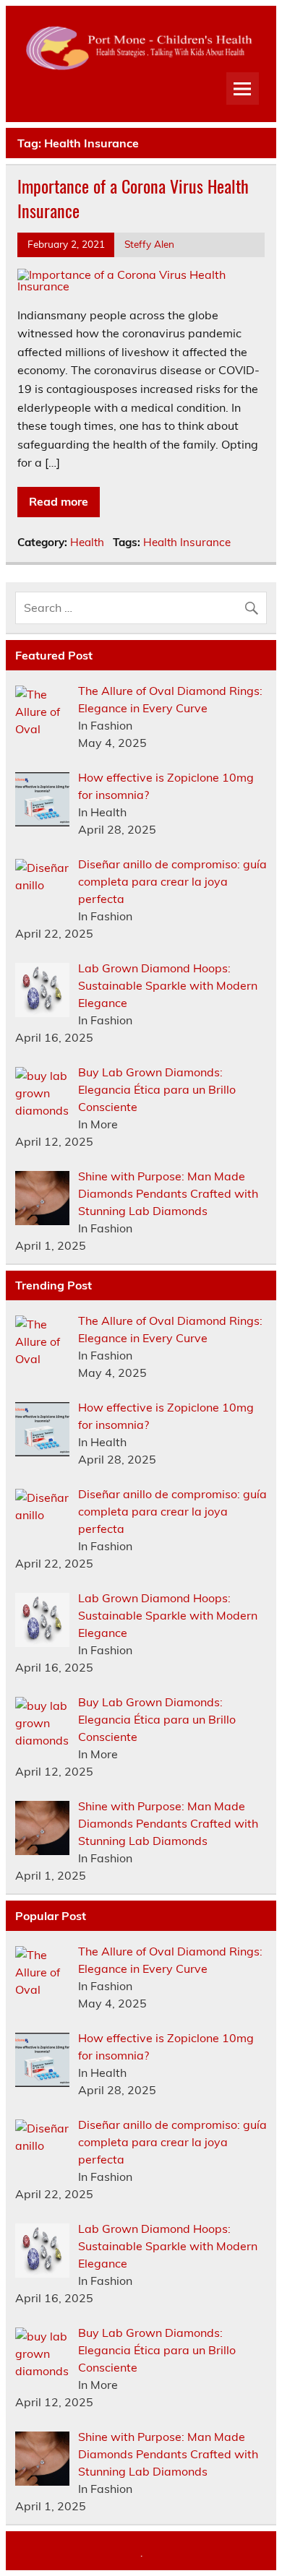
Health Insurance (187, 542)
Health (87, 542)
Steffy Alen (149, 244)
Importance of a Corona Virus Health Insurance (133, 198)
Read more (59, 501)
